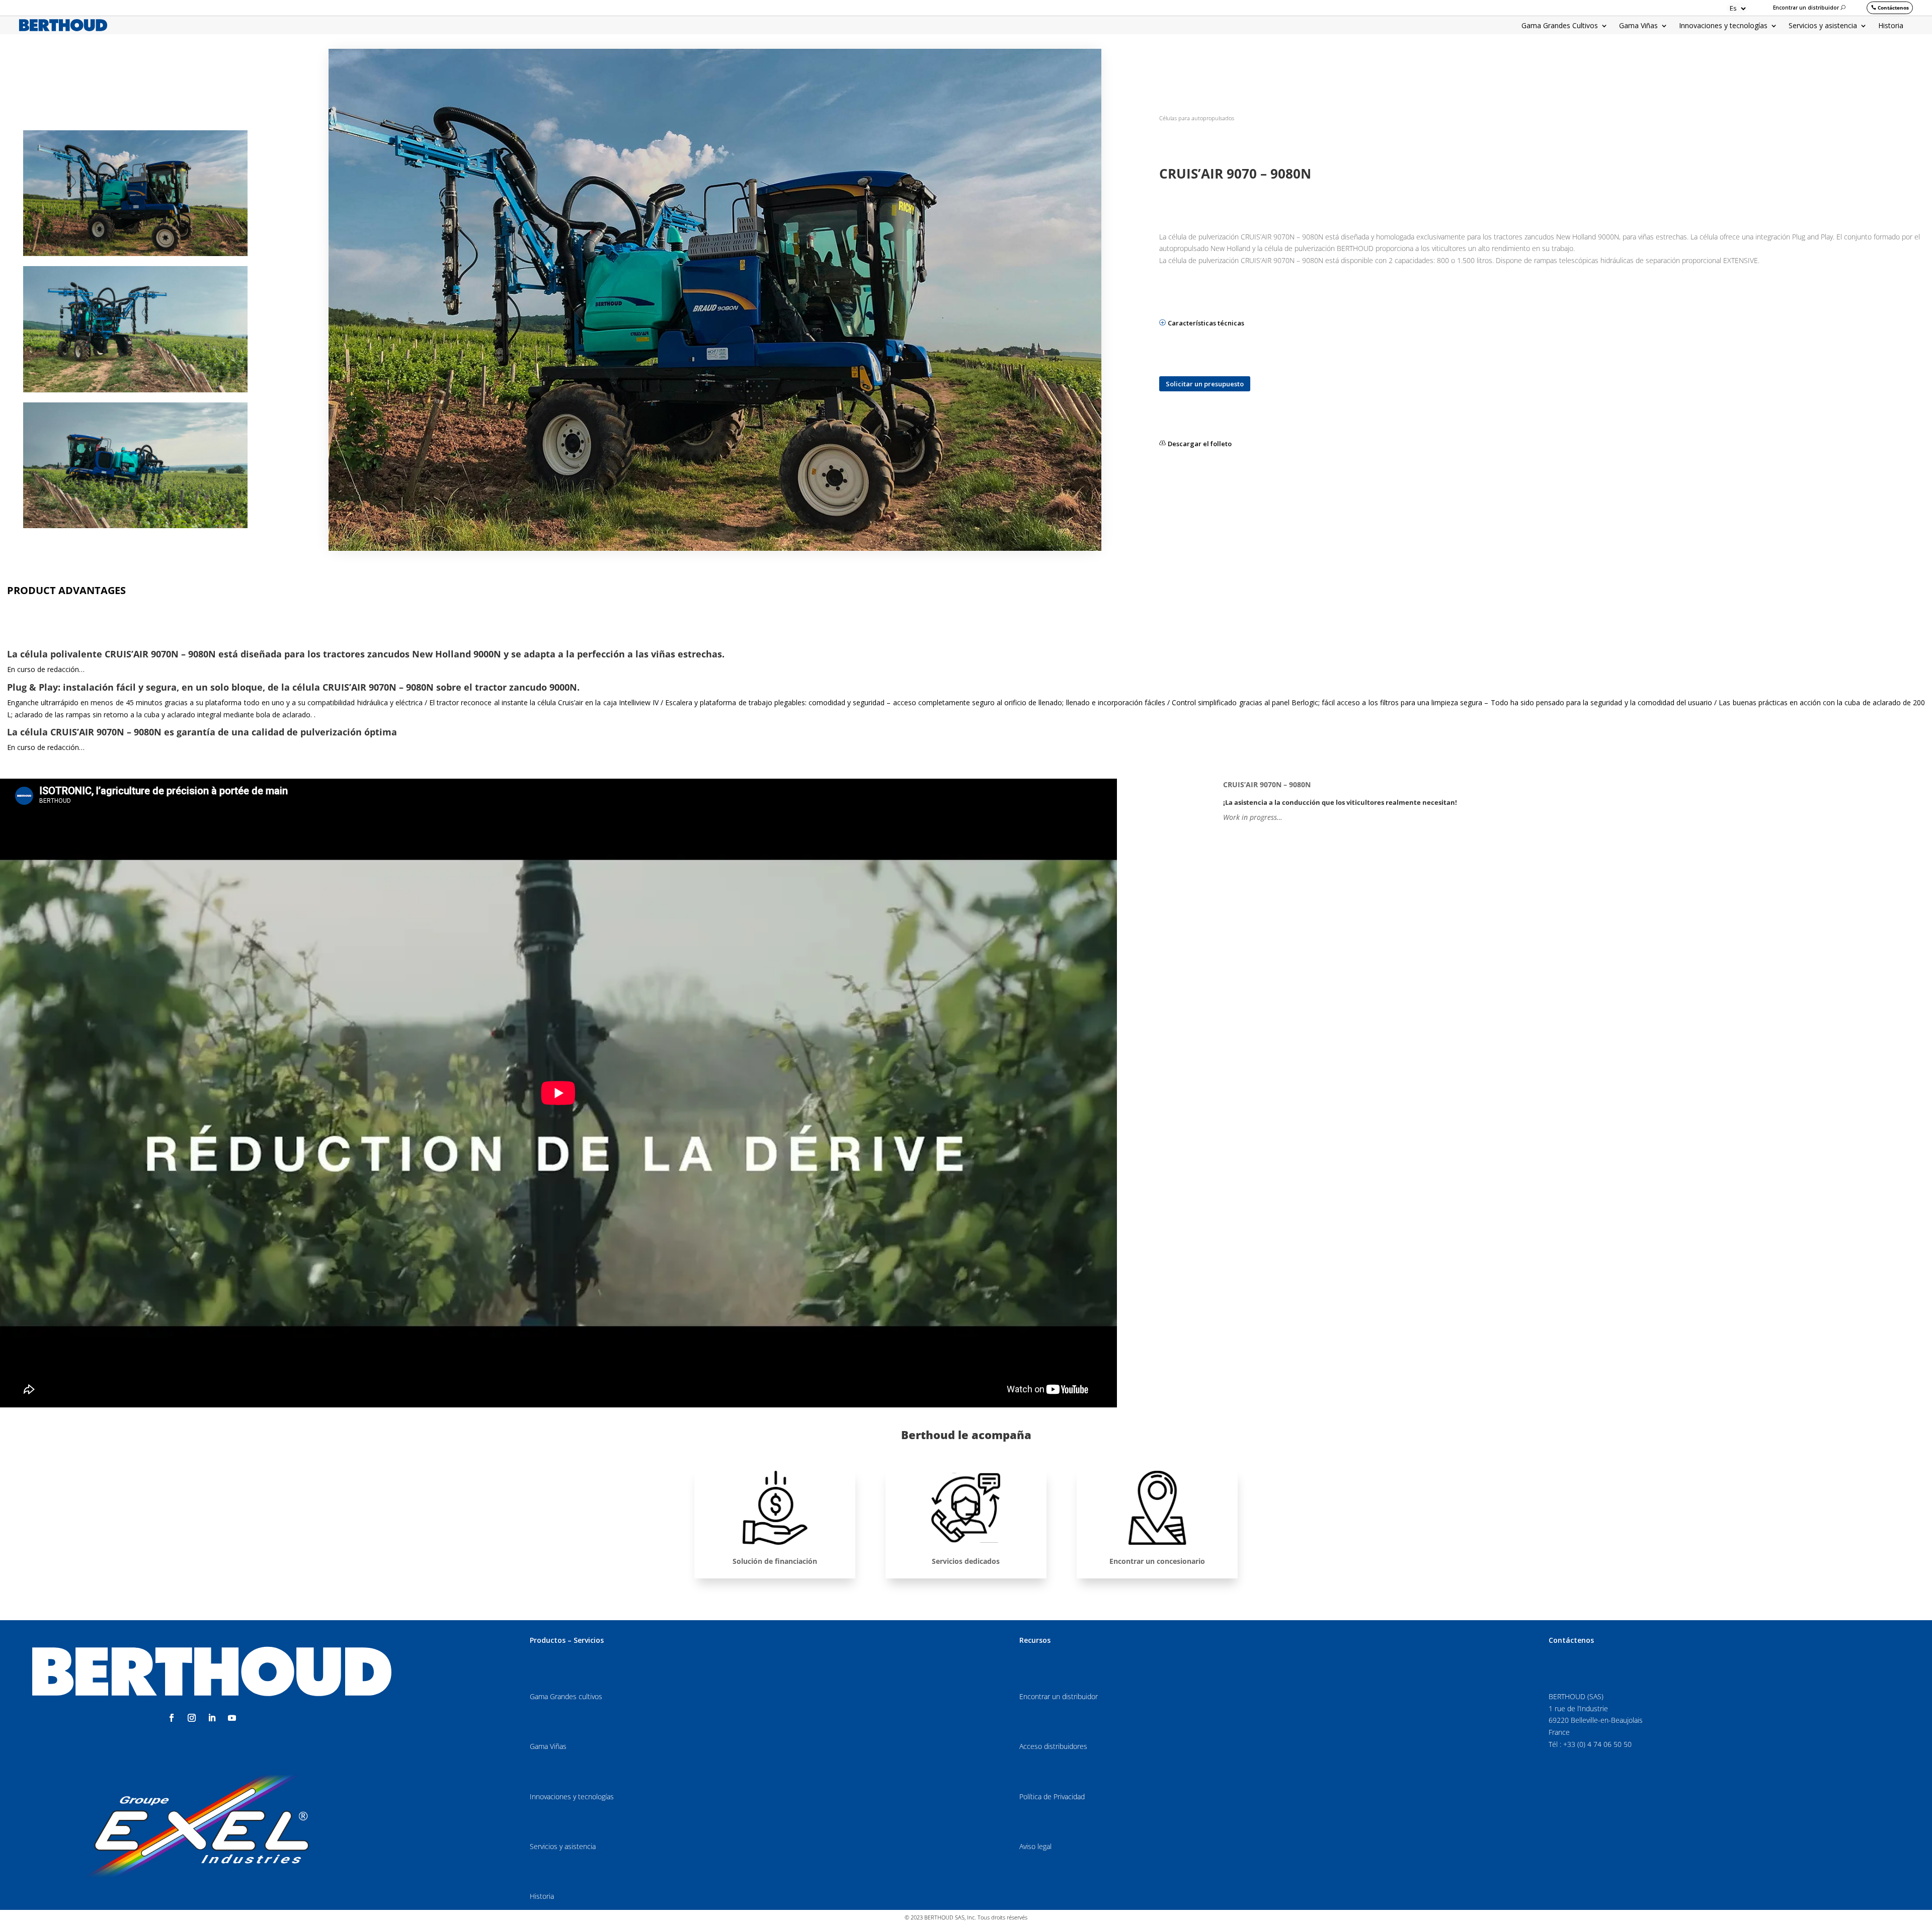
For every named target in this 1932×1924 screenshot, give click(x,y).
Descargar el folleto (1200, 444)
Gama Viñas (1638, 26)
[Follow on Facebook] (172, 1718)
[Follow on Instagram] (192, 1718)
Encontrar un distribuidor (1806, 8)
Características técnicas (1206, 323)
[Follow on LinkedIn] (212, 1718)
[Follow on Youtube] (232, 1718)
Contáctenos (1893, 8)
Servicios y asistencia (1823, 26)
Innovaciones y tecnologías (1723, 26)
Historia (1891, 26)
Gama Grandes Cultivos (1560, 26)
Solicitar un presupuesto (1205, 384)
